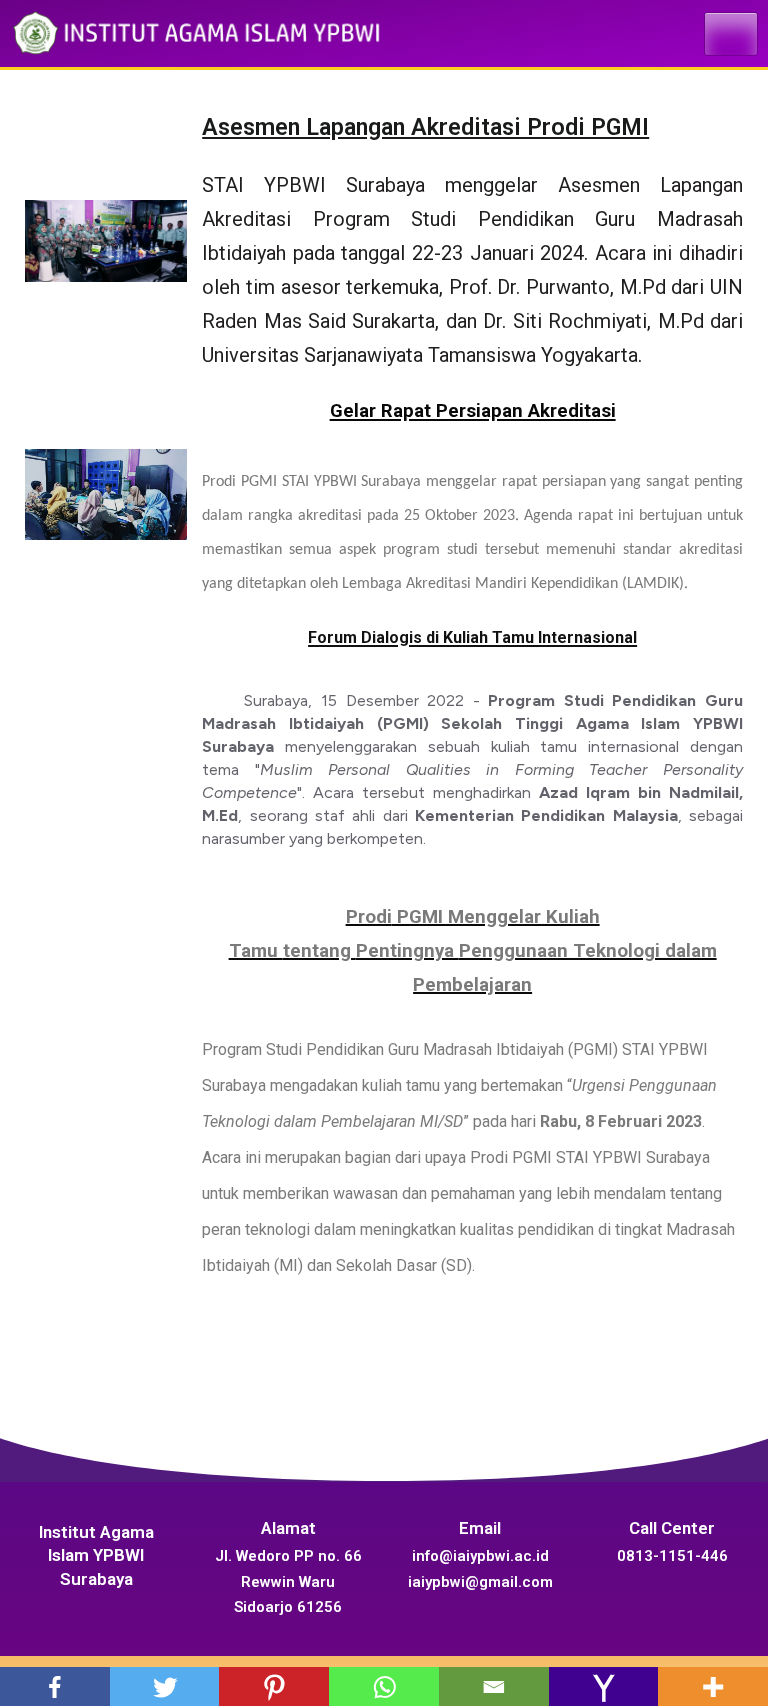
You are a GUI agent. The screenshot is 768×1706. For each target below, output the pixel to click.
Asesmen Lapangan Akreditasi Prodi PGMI (425, 127)
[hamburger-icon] (731, 34)
